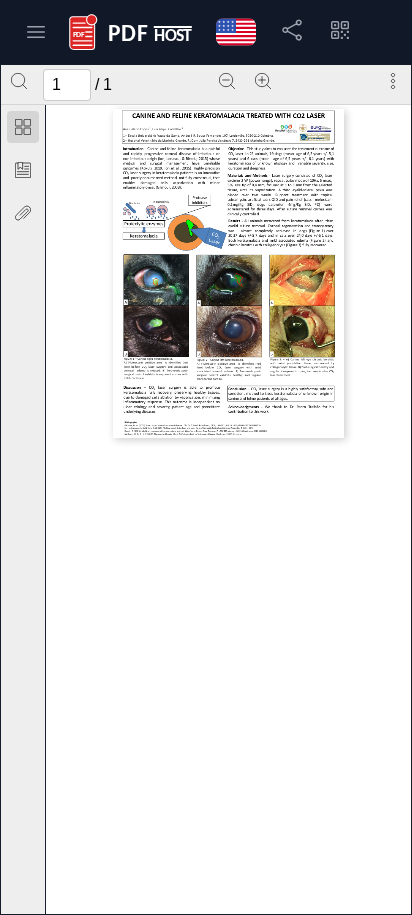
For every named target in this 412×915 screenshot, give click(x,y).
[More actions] (393, 81)
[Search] (19, 81)
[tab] (23, 130)
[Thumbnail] (23, 127)
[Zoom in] (263, 81)
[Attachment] (23, 213)
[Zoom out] (227, 81)
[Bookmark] (23, 170)
